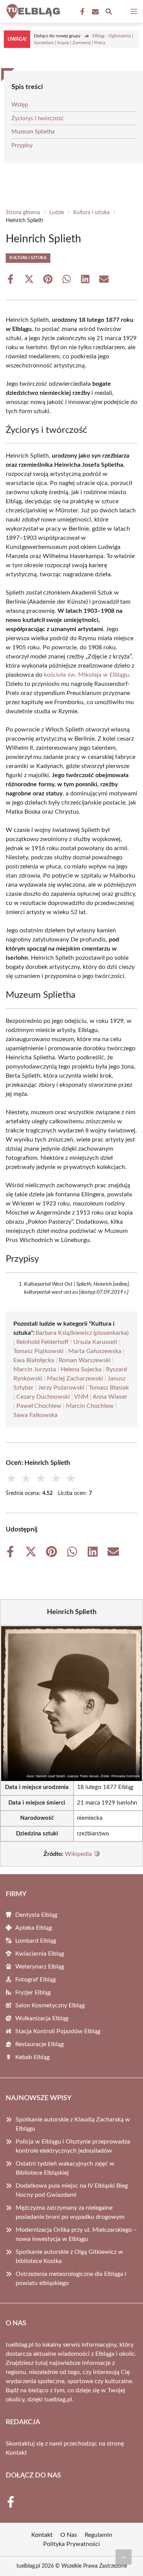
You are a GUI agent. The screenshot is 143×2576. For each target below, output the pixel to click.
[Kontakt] (95, 12)
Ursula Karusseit (95, 1342)
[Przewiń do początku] (124, 2557)
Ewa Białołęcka (34, 1360)
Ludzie (57, 213)
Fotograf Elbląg (35, 1980)
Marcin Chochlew (90, 1406)
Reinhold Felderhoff (43, 1342)
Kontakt (16, 2453)
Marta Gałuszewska (95, 1351)
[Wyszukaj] (109, 13)
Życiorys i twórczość (38, 118)
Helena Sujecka (81, 1369)
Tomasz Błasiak (109, 1388)
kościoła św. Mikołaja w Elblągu (86, 675)
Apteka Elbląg (34, 1928)
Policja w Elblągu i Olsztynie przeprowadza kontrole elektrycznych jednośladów (73, 2146)
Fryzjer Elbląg (33, 1992)
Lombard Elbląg (36, 1941)
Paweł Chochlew (39, 1406)
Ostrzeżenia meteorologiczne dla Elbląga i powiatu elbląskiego (71, 2279)
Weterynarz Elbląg (40, 1967)
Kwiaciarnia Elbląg (40, 1954)
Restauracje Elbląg (39, 2044)
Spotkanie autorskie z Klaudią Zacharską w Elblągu (73, 2124)
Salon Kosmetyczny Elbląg (50, 2005)
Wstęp (20, 105)
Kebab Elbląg (32, 2057)
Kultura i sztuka (91, 213)
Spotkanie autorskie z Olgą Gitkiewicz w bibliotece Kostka (69, 2256)
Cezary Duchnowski (43, 1397)
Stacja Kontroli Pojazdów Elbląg (58, 2031)
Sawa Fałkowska (35, 1415)
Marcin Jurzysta (35, 1369)
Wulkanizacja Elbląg (42, 2018)
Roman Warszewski (85, 1360)
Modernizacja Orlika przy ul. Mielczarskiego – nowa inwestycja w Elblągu (76, 2234)
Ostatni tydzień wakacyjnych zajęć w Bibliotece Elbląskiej (65, 2168)
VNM (81, 1397)
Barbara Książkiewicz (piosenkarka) (82, 1333)
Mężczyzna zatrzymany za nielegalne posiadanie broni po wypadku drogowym (70, 2212)
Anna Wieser (110, 1397)
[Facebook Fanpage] (82, 12)
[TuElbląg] (32, 11)
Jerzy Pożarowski (61, 1388)
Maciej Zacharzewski (75, 1379)
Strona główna (23, 213)
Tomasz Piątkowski (39, 1351)
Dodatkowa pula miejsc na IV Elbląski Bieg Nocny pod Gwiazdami (72, 2190)
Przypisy (22, 145)
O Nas (69, 2535)
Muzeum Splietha (33, 132)
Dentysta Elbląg (36, 1915)
